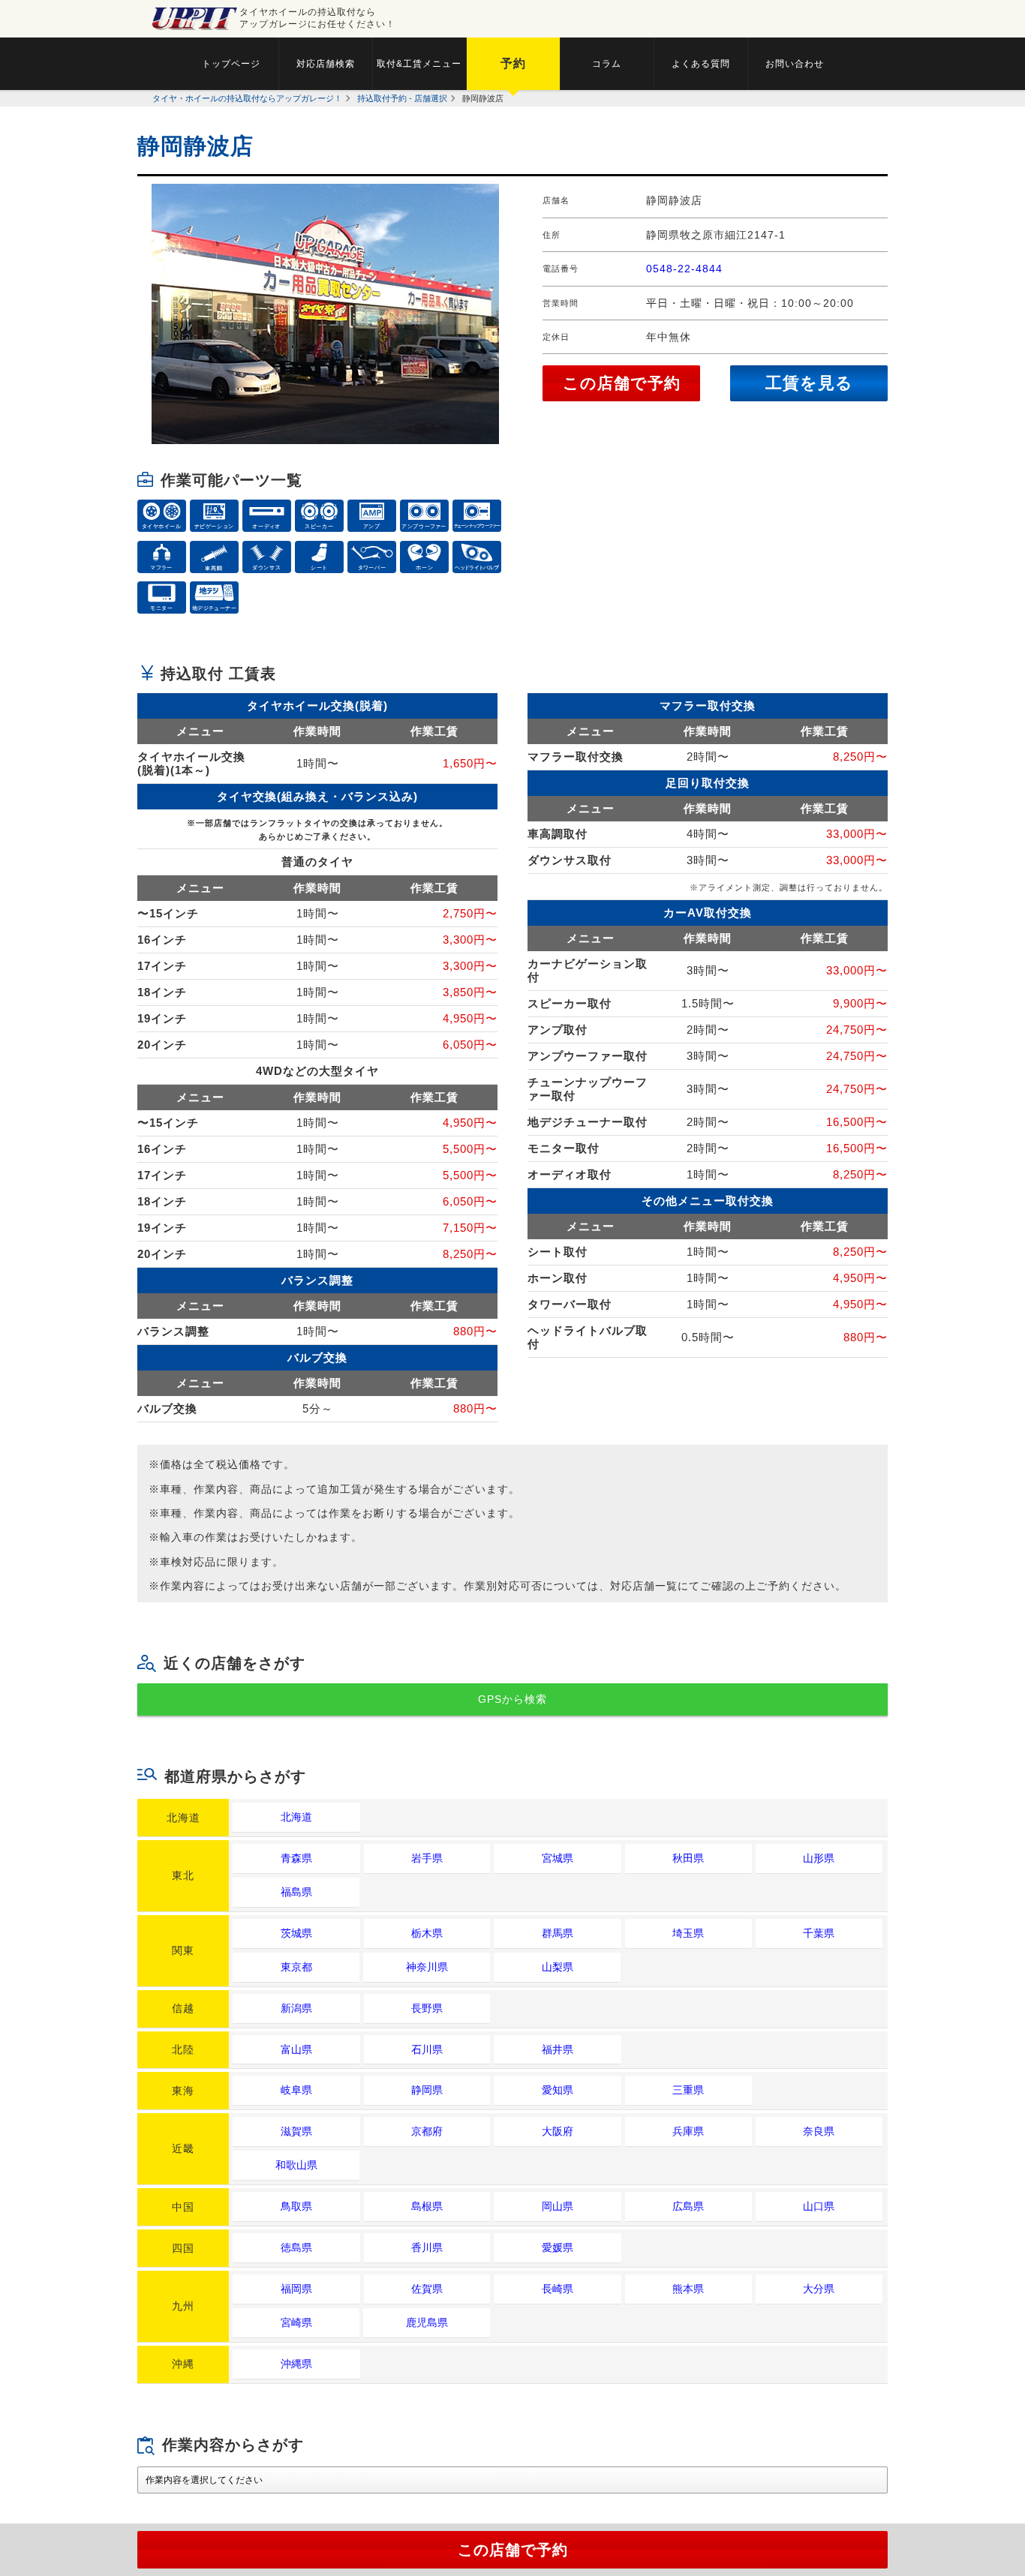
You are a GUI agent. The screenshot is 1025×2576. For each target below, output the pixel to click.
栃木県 (427, 1933)
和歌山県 (296, 2165)
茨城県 (296, 1933)
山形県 (819, 1858)
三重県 (688, 2090)
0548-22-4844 (684, 269)
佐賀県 (427, 2289)
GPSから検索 (512, 1699)
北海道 (296, 1817)
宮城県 (558, 1858)
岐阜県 (296, 2090)
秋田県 (688, 1858)
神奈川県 (427, 1967)
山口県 (819, 2206)
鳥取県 (296, 2206)
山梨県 (558, 1967)
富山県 (296, 2049)
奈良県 (819, 2131)
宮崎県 (296, 2322)
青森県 (296, 1858)
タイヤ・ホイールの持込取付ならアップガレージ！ (247, 98)
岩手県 (427, 1858)
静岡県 (427, 2090)
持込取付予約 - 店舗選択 (402, 98)
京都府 (427, 2131)
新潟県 (296, 2008)
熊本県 (688, 2289)
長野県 (427, 2008)
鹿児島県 (427, 2322)
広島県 (688, 2206)
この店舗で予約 (622, 383)
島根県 (427, 2206)
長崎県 (558, 2289)
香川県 (427, 2247)
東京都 (296, 1967)
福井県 (558, 2049)
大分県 (819, 2289)
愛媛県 (558, 2247)
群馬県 (558, 1933)
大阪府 (558, 2131)
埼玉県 (688, 1933)
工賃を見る (809, 383)
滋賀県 (296, 2131)
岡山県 (558, 2206)
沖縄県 (296, 2364)
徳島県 (296, 2247)
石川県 (427, 2049)
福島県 (296, 1892)
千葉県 (819, 1933)
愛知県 (558, 2090)
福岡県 (296, 2289)
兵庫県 (688, 2131)
